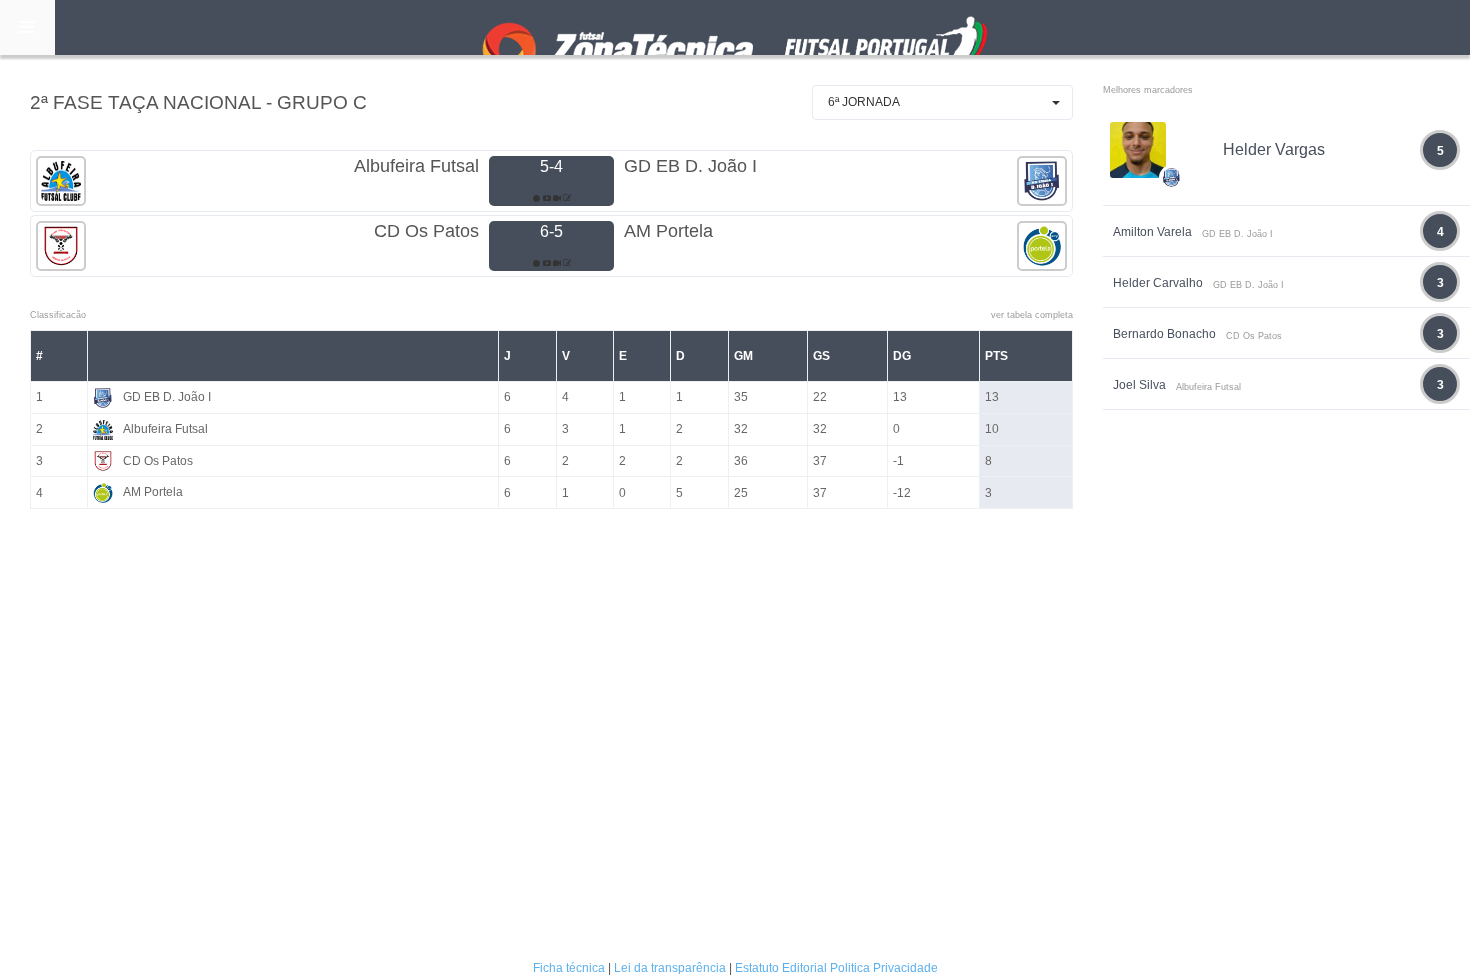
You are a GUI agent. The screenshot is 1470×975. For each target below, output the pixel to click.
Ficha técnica (569, 968)
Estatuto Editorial (781, 968)
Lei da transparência (670, 968)
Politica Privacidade (884, 968)
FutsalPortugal (735, 27)
